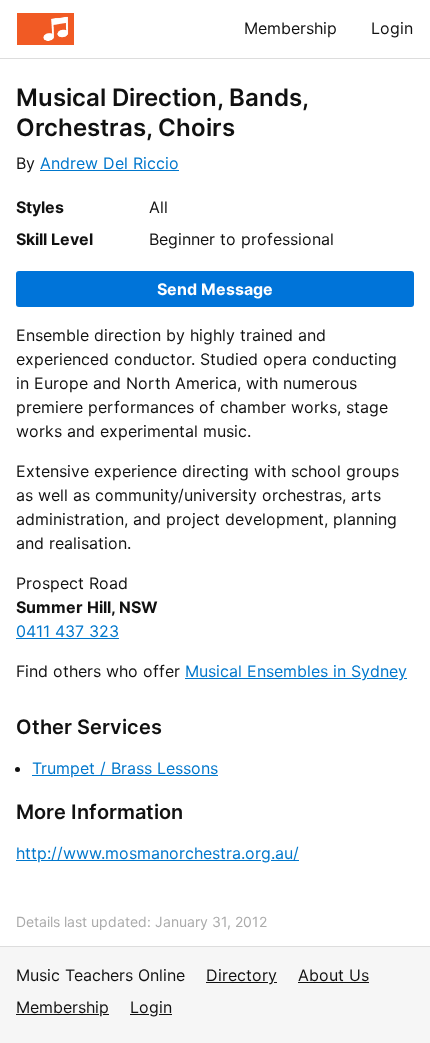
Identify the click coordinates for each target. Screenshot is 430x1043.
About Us (333, 975)
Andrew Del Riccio (109, 163)
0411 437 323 (67, 631)
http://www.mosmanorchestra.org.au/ (157, 853)
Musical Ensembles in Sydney (296, 671)
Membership (290, 28)
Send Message (215, 289)
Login (392, 28)
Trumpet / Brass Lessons (125, 768)
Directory (241, 975)
